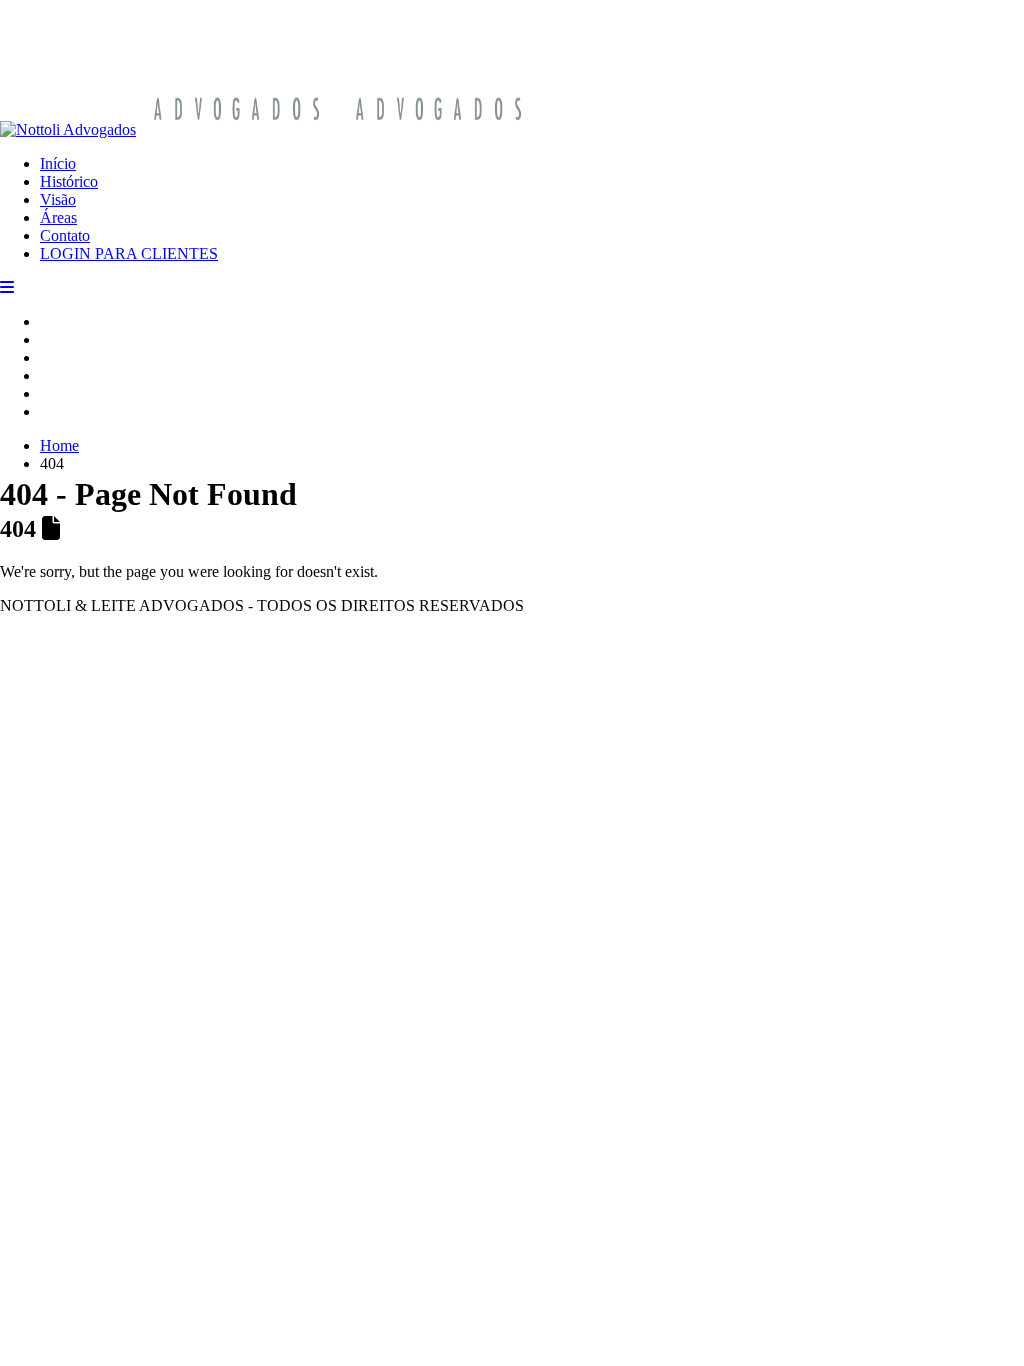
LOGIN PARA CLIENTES (129, 253)
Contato (65, 235)
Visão (58, 199)
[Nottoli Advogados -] (270, 129)
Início (58, 163)
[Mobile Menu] (7, 287)
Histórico (69, 181)
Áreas (58, 217)
